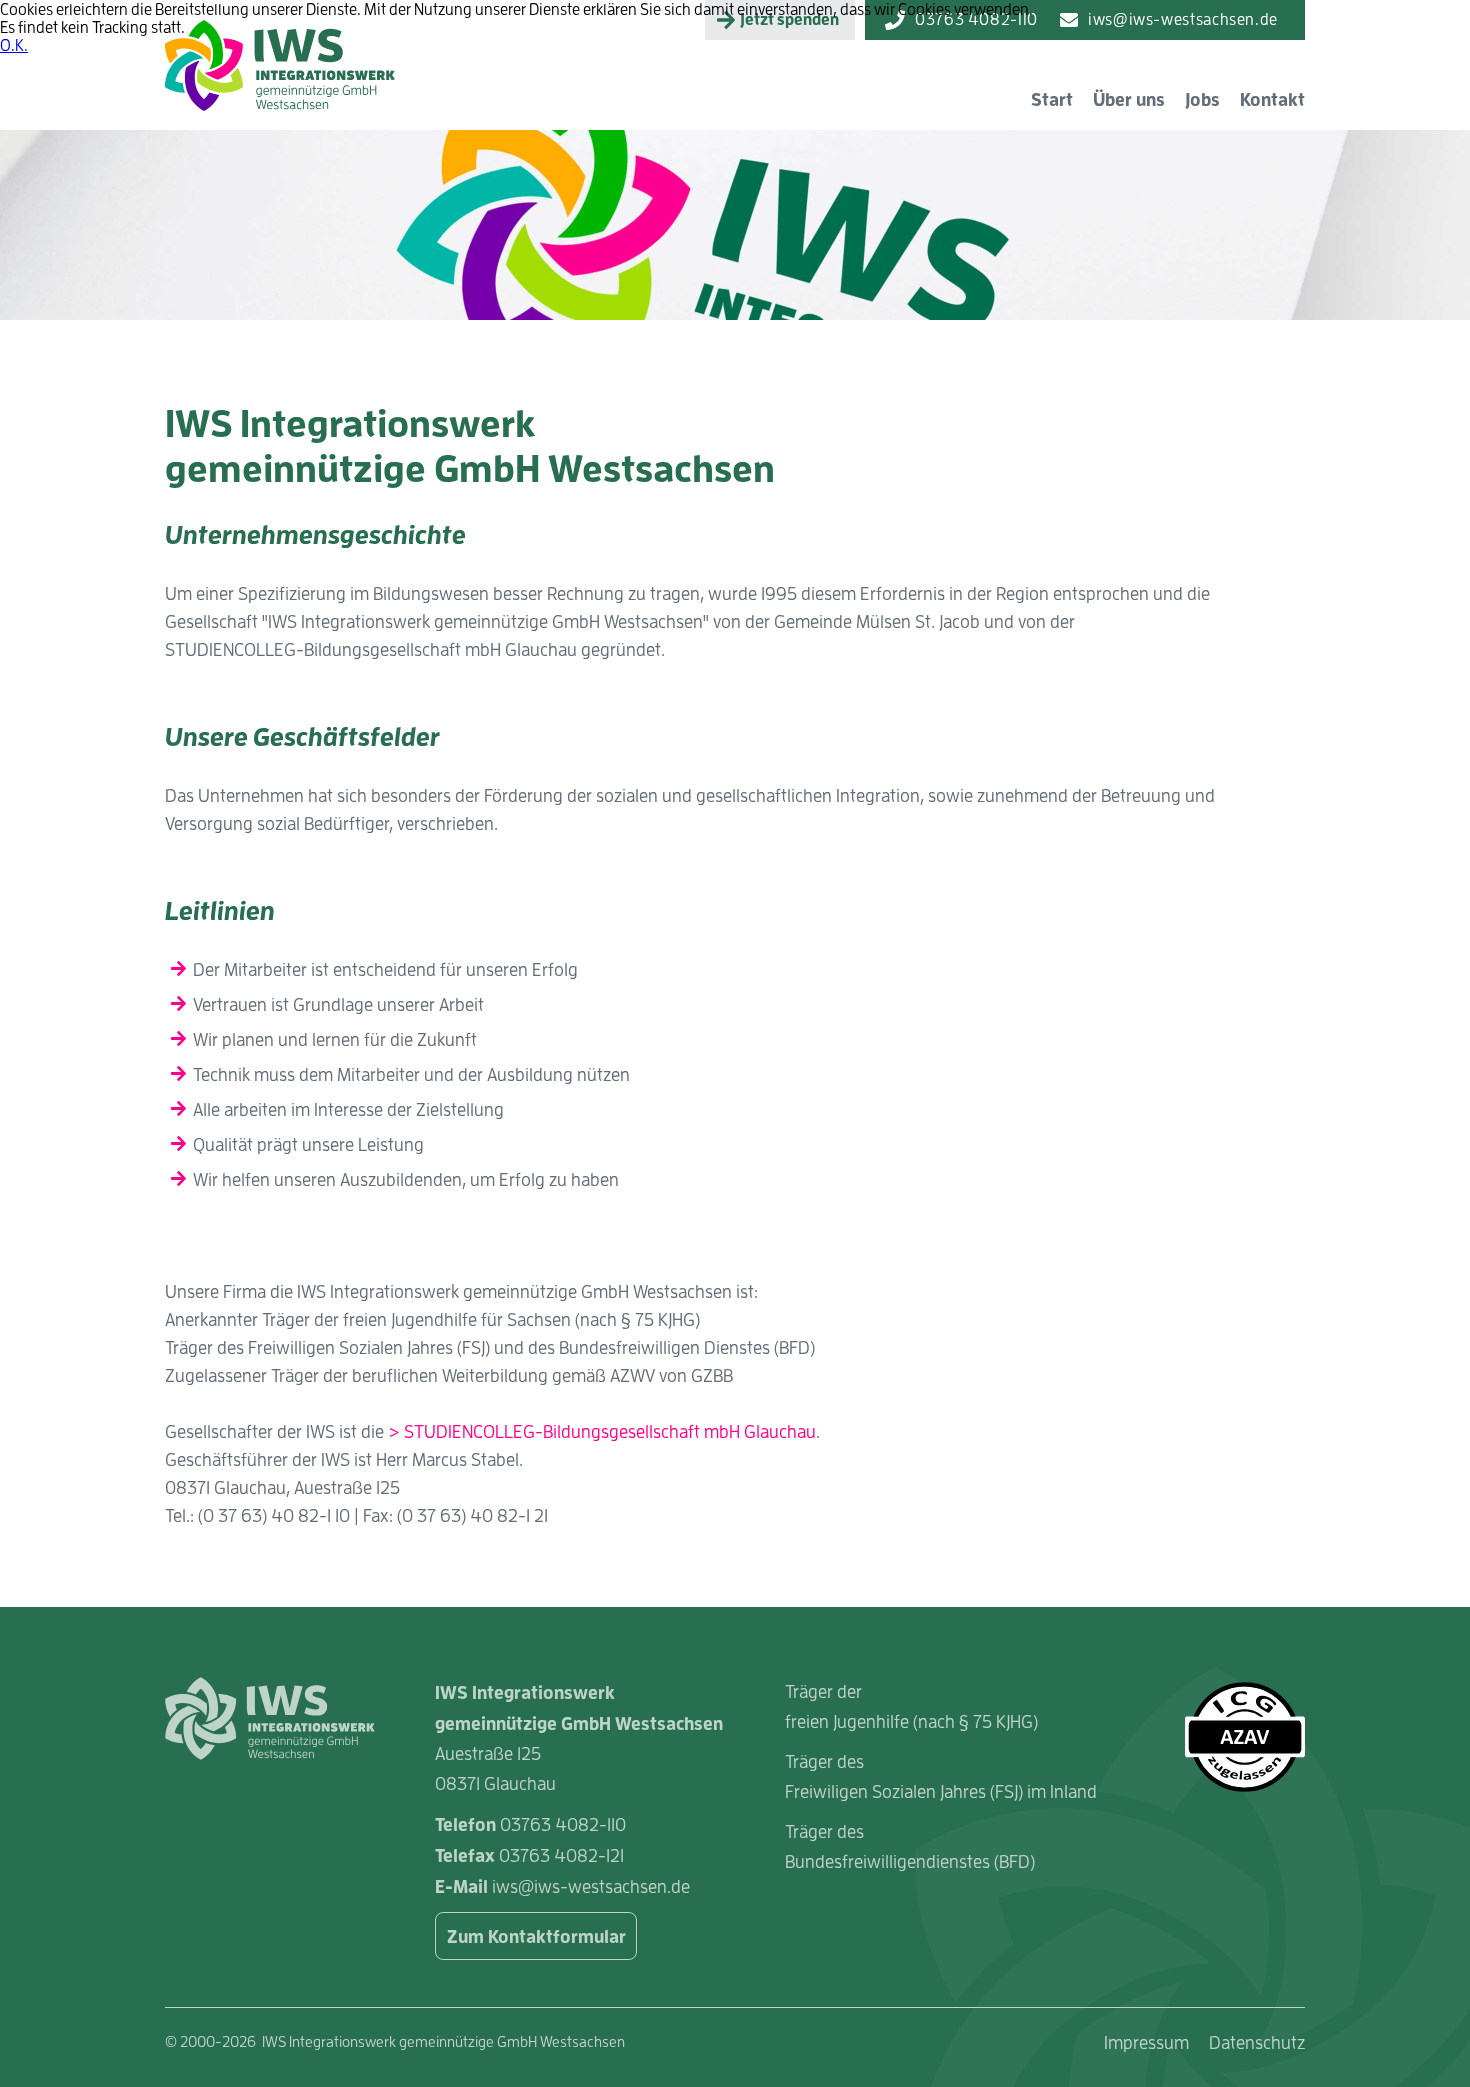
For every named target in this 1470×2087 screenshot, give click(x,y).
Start (1052, 99)
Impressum (1146, 2042)
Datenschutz (1257, 2042)
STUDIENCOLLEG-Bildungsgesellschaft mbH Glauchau (610, 1431)
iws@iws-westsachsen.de (591, 1886)
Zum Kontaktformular (536, 1936)
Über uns (1129, 99)
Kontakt (1272, 99)
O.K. (14, 45)
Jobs (1202, 99)
